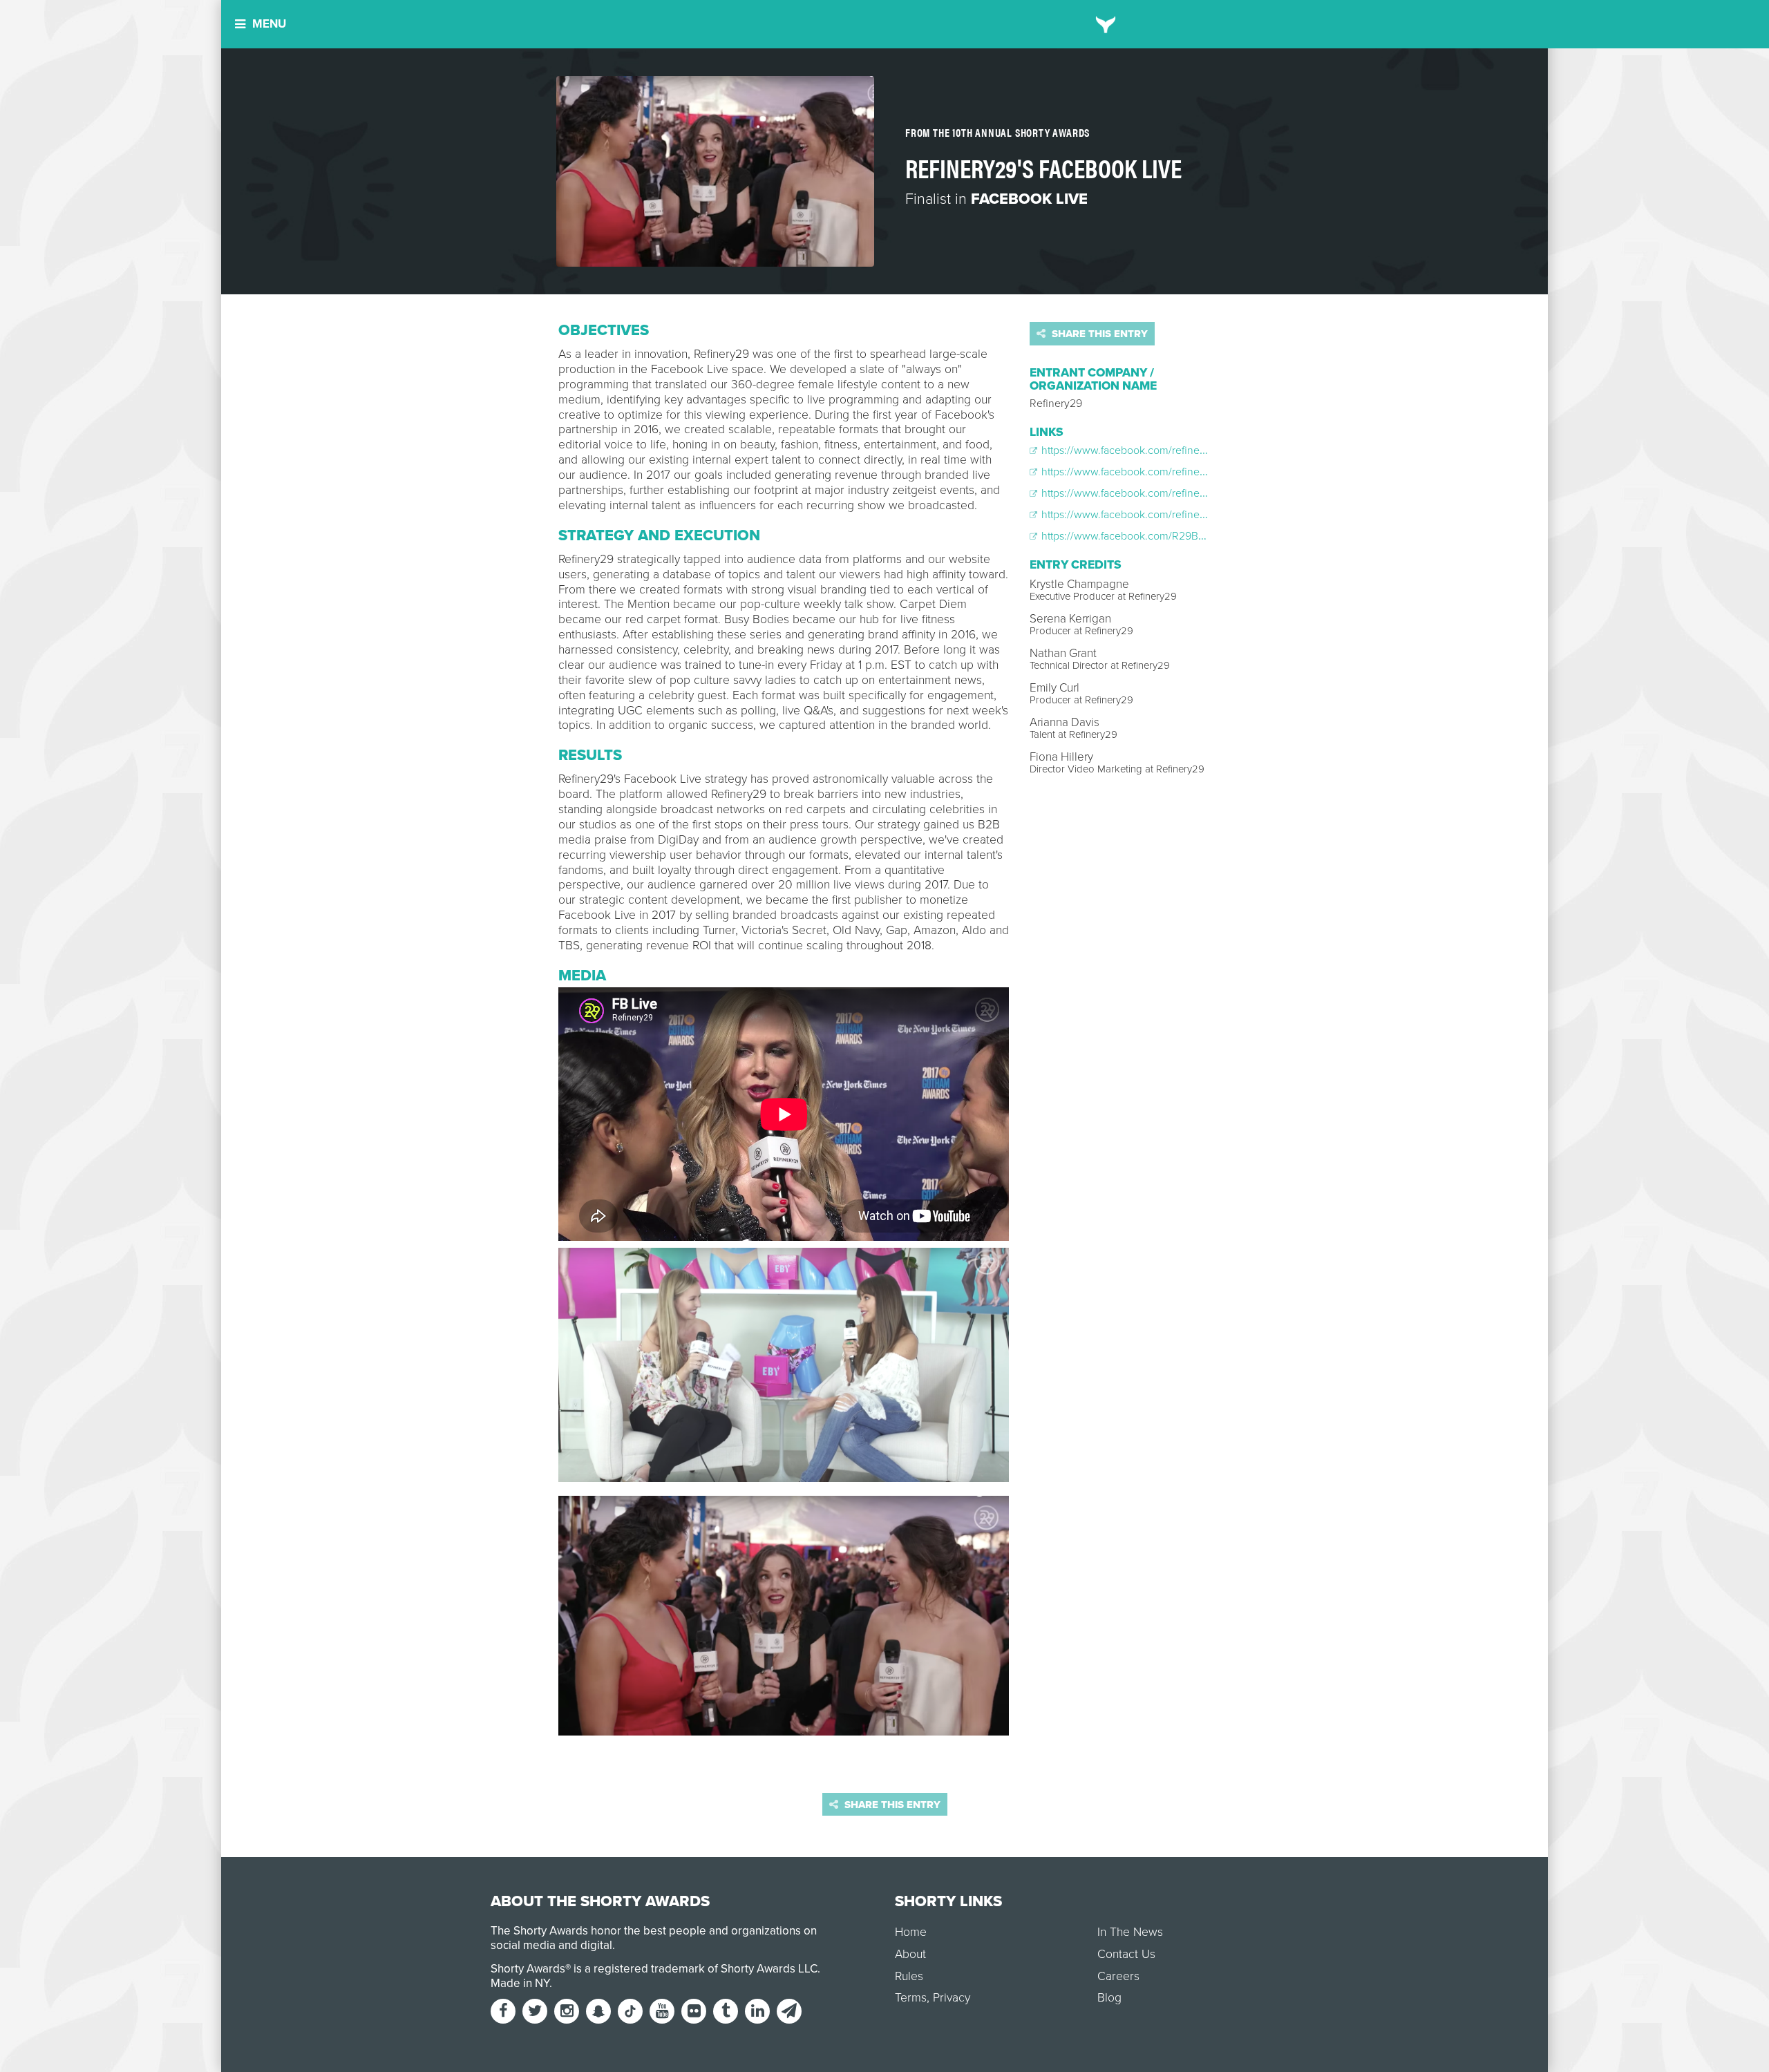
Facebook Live (1029, 199)
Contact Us (1126, 1954)
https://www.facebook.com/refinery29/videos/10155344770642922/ (1201, 515)
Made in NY (520, 1983)
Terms (911, 1998)
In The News (1130, 1932)
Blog (1109, 1998)
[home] (1106, 24)
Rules (909, 1976)
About (910, 1954)
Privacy (952, 1998)
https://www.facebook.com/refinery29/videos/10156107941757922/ (1198, 472)
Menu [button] (269, 24)
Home (911, 1932)
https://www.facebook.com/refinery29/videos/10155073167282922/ (1199, 450)
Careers (1118, 1976)
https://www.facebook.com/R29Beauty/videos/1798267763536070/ (1200, 536)
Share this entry (1098, 334)
